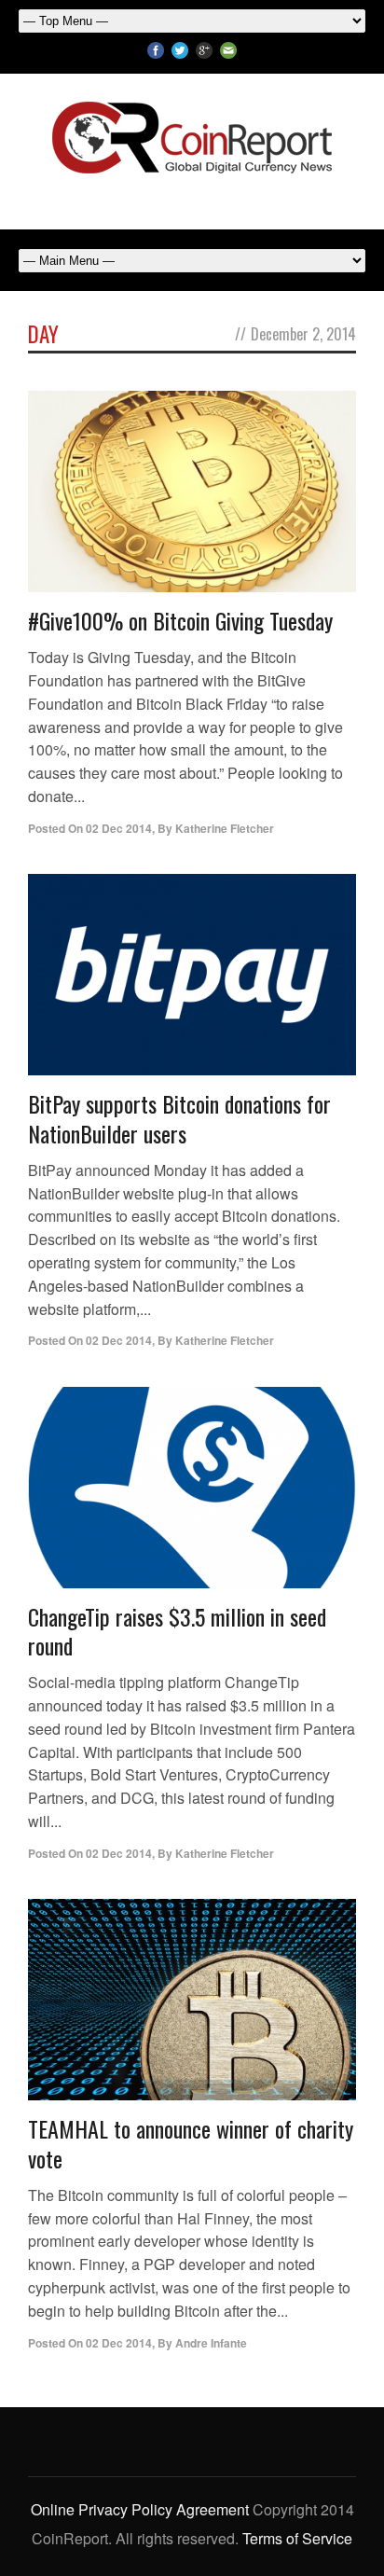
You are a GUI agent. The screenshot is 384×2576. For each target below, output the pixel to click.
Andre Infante (211, 2343)
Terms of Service (297, 2538)
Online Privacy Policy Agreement (140, 2509)
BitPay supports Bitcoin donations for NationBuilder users (179, 1118)
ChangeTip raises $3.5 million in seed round (177, 1631)
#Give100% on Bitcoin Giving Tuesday (180, 620)
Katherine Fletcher (225, 828)
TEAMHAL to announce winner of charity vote (191, 2143)
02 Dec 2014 (119, 828)
